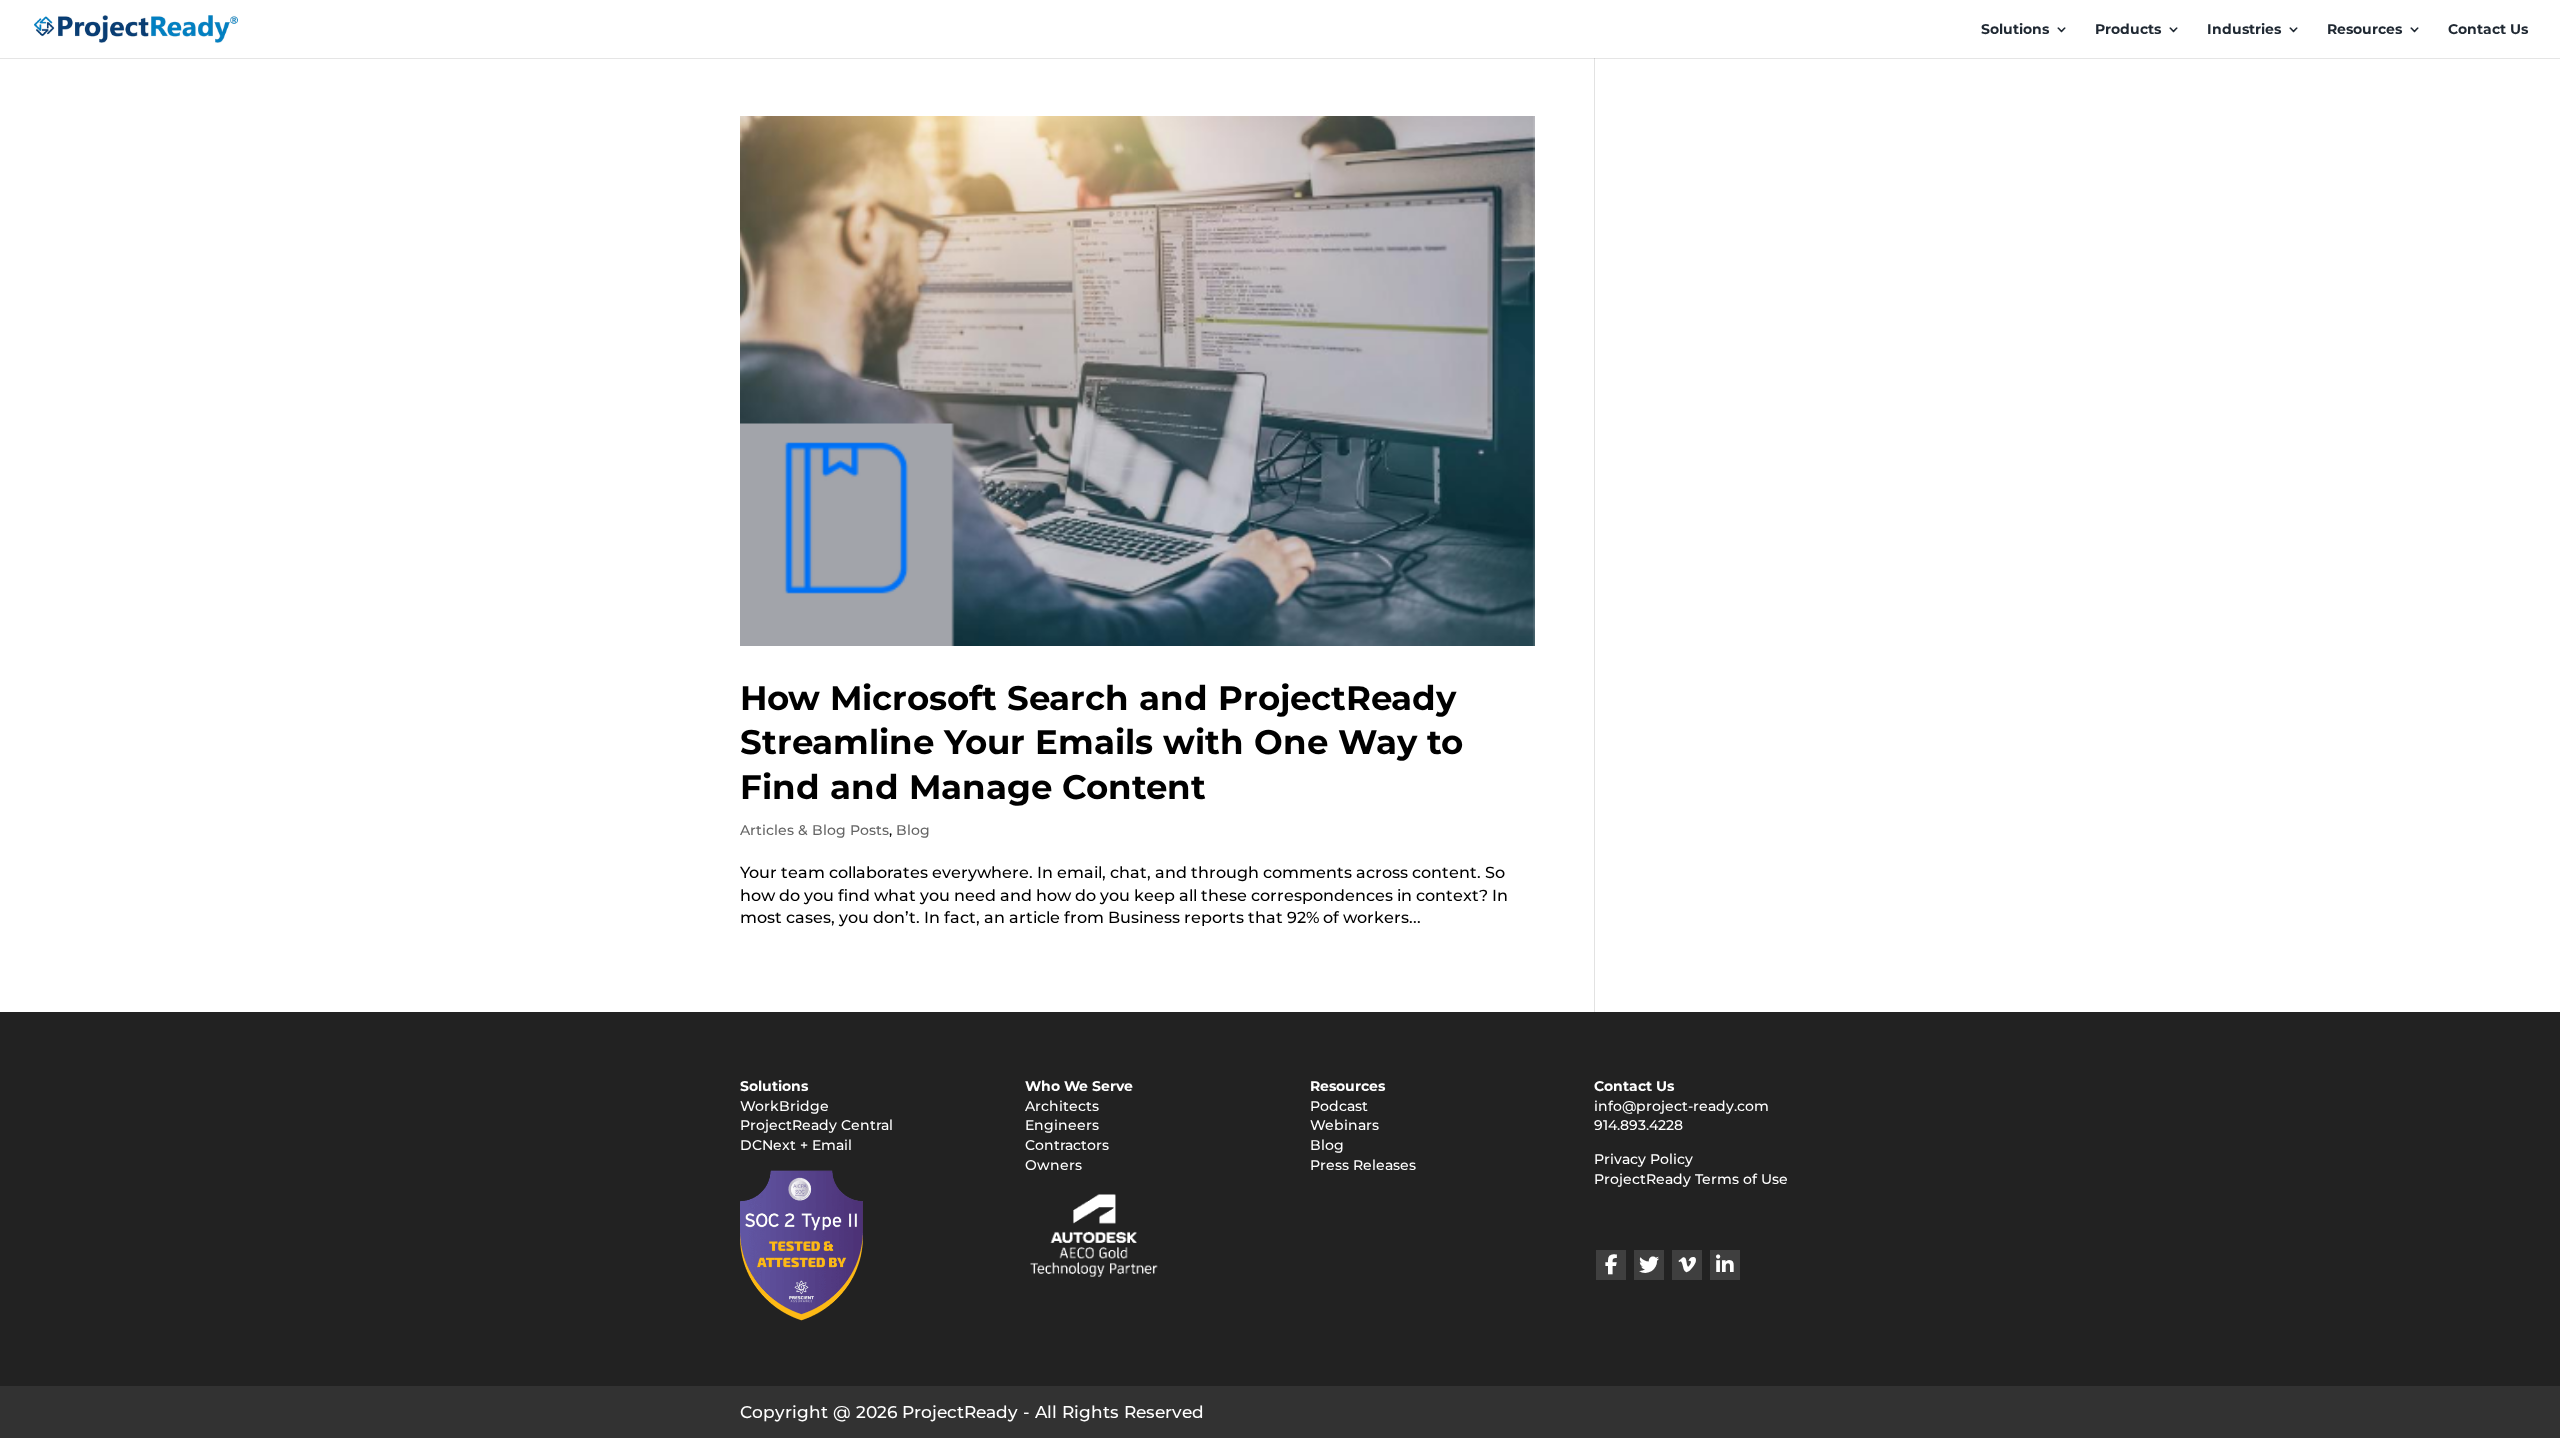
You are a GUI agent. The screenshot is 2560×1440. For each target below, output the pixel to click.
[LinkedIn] (1725, 1265)
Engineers (1062, 1125)
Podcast (1339, 1106)
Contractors (1067, 1145)
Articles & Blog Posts (814, 830)
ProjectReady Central (816, 1125)
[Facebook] (1611, 1265)
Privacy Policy (1643, 1159)
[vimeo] (1687, 1265)
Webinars (1344, 1125)
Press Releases (1363, 1165)
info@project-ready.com (1681, 1106)
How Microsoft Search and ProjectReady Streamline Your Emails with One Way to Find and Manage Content (1101, 742)
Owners (1053, 1165)
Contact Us (2488, 30)
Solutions (2015, 30)
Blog (913, 830)
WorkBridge (784, 1106)
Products (2128, 30)
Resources (2364, 30)
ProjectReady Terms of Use (1691, 1179)
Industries (2244, 30)
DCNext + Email (796, 1145)
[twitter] (1649, 1265)
